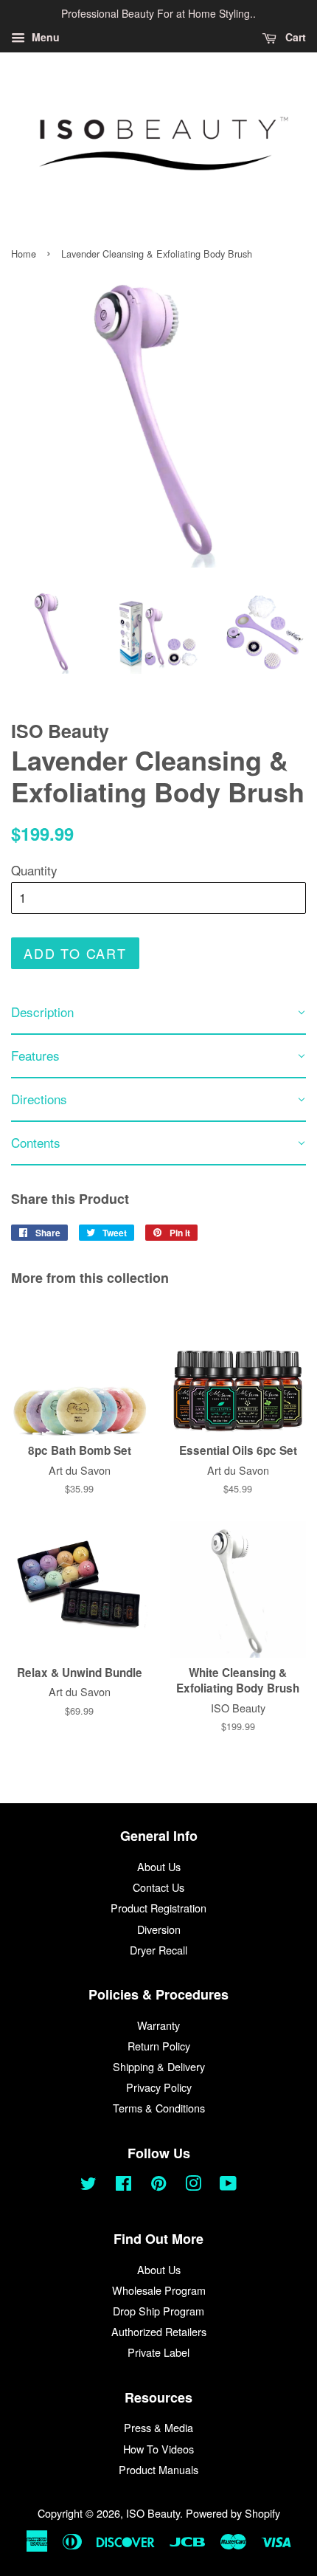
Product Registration (158, 1908)
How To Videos (158, 2449)
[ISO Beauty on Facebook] (123, 2185)
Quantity (34, 870)
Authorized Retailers (159, 2331)
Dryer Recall (158, 1950)
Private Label (158, 2352)
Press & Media (158, 2427)
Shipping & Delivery (159, 2066)
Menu (44, 37)
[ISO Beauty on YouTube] (228, 2185)
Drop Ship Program (158, 2311)
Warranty (158, 2025)
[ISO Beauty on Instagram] (193, 2185)
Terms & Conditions (159, 2108)
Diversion (159, 1929)
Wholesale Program (159, 2290)
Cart (294, 37)
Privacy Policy (159, 2087)
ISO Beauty (153, 2513)
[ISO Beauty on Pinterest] (158, 2185)
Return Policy (159, 2046)
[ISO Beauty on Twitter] (88, 2185)
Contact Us (158, 1887)
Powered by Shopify (233, 2513)
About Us (159, 1866)
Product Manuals (158, 2469)
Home (24, 254)
